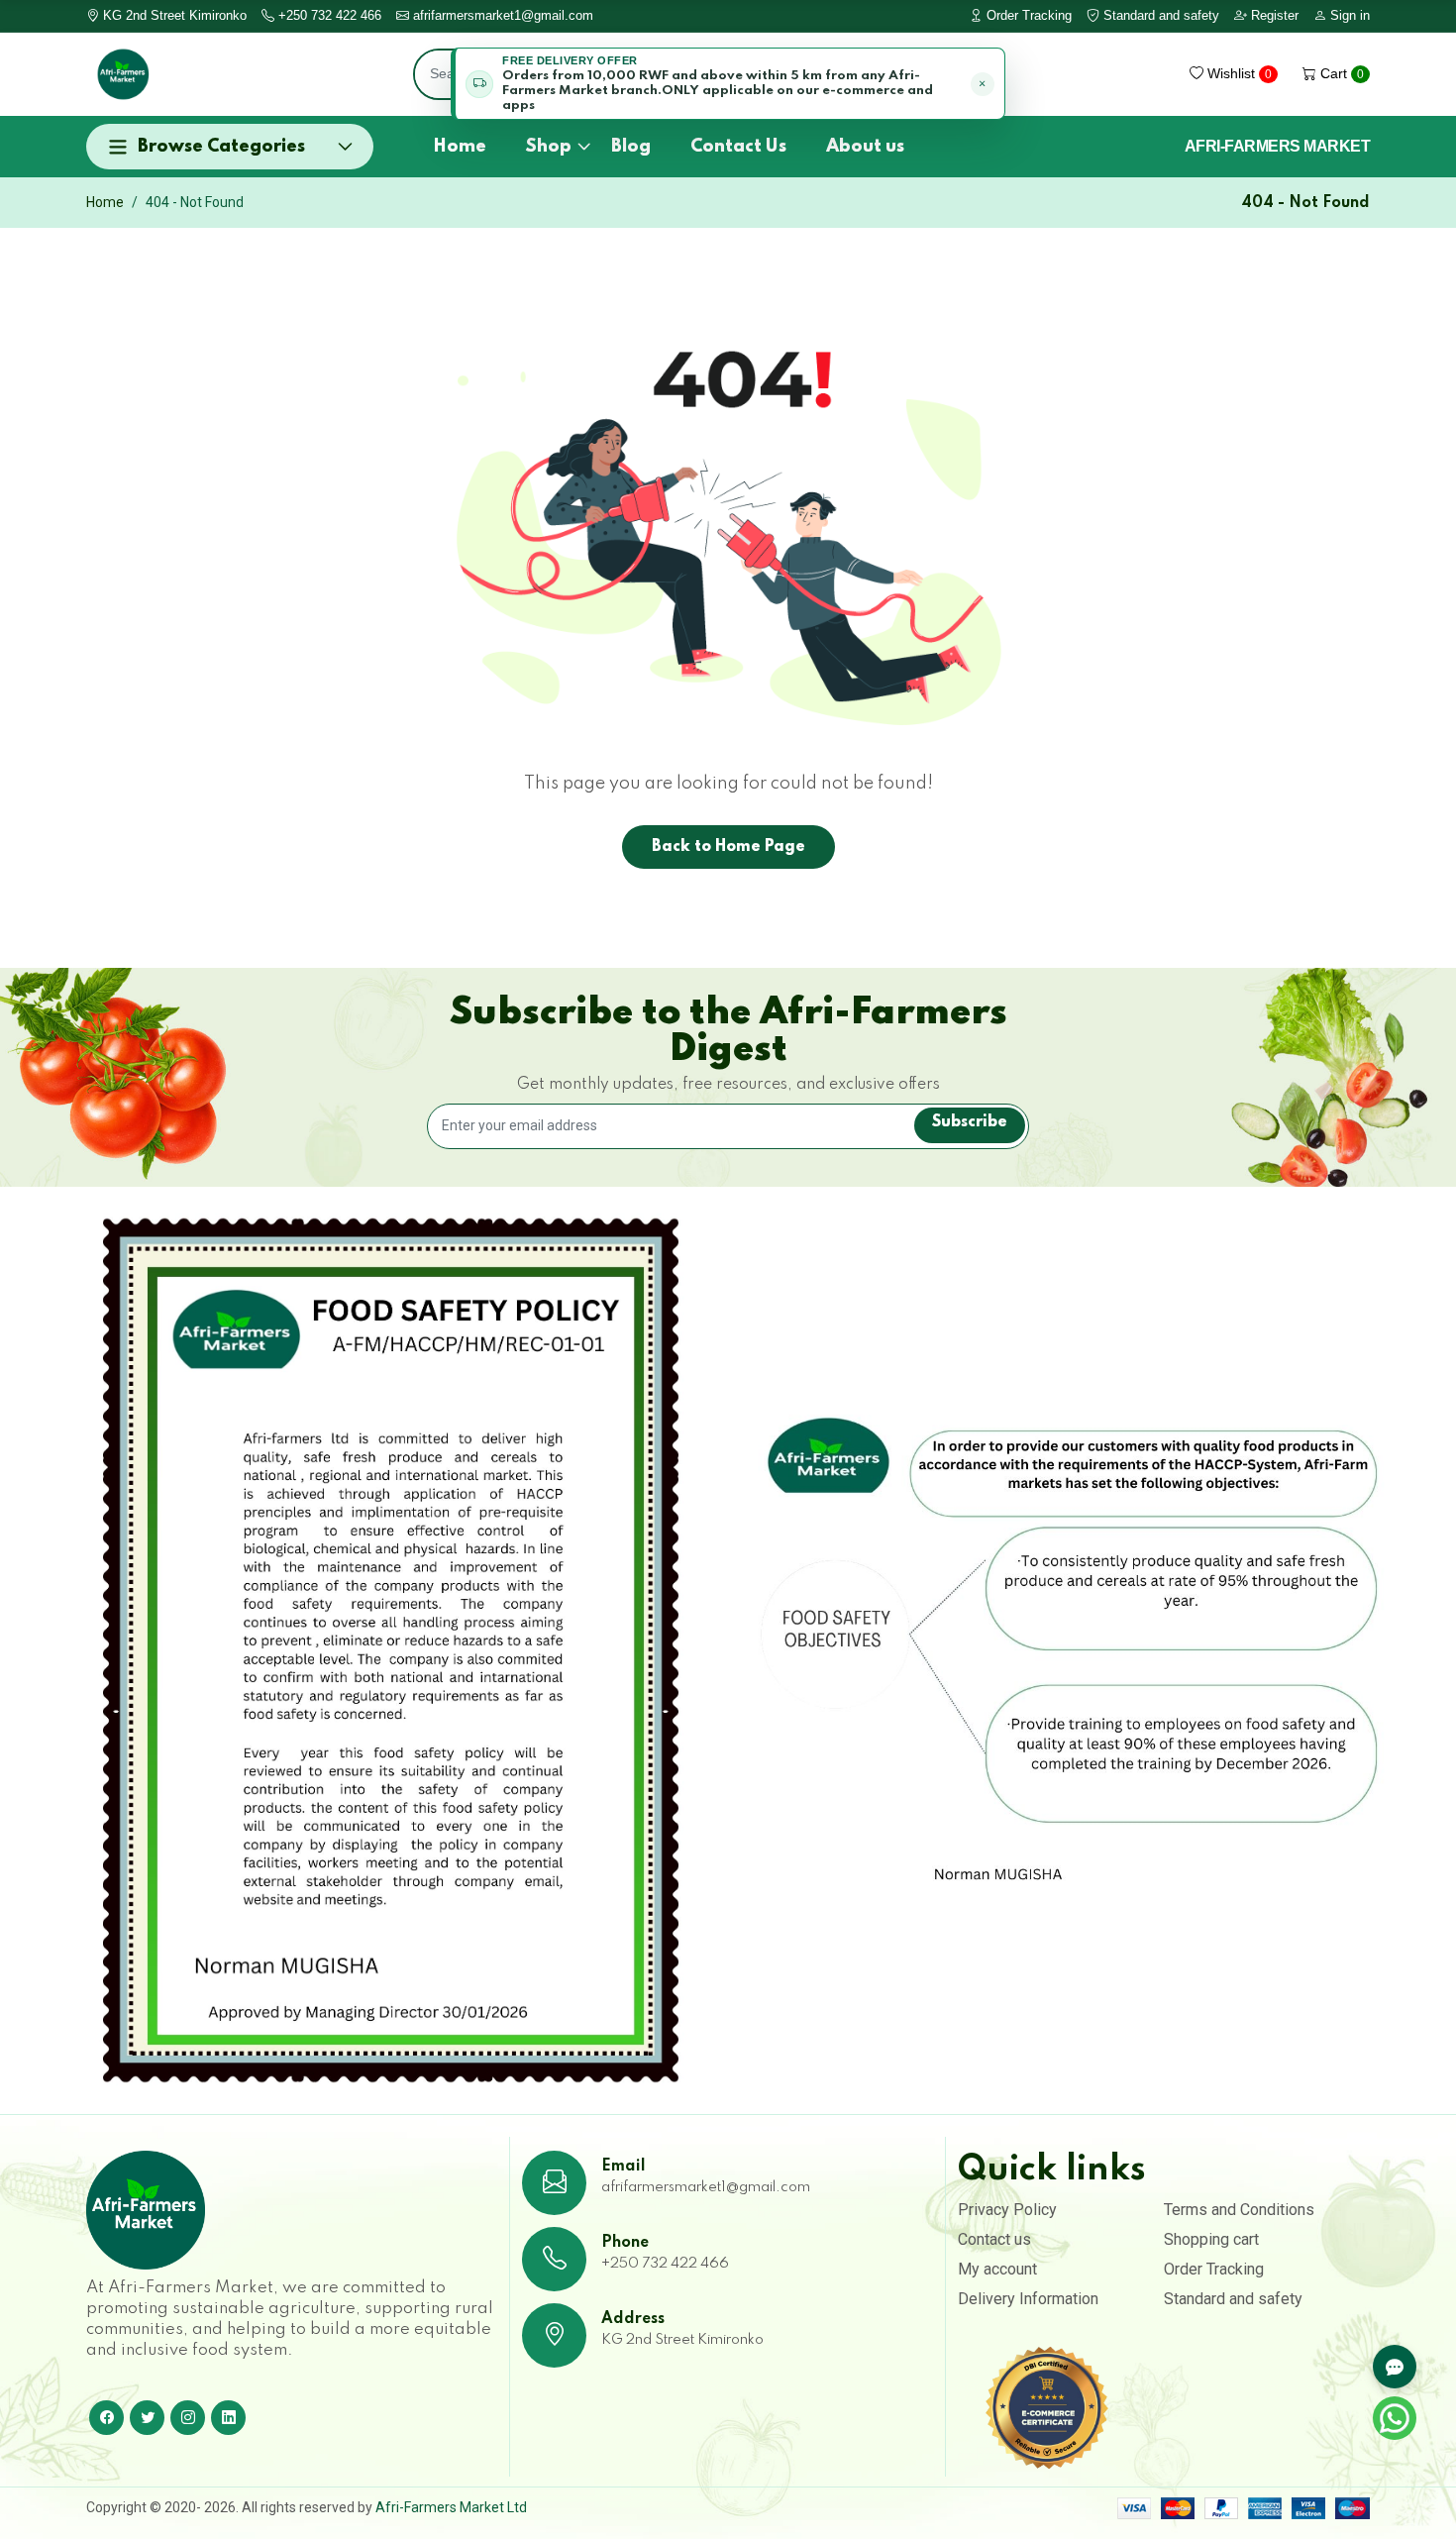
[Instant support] (1395, 2367)
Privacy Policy (1007, 2210)
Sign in (1348, 15)
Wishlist (1238, 73)
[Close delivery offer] (983, 84)
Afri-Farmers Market (1278, 147)
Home (460, 147)
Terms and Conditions (1239, 2210)
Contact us (994, 2239)
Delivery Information (1028, 2299)
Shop (549, 147)
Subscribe (970, 1122)
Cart (1340, 73)
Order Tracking (1027, 15)
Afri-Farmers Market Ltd (451, 2507)
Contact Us (738, 147)
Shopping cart (1211, 2239)
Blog (631, 147)
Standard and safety (1159, 15)
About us (865, 147)
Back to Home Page (728, 847)
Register (1273, 15)
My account (997, 2269)
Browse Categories (221, 147)
